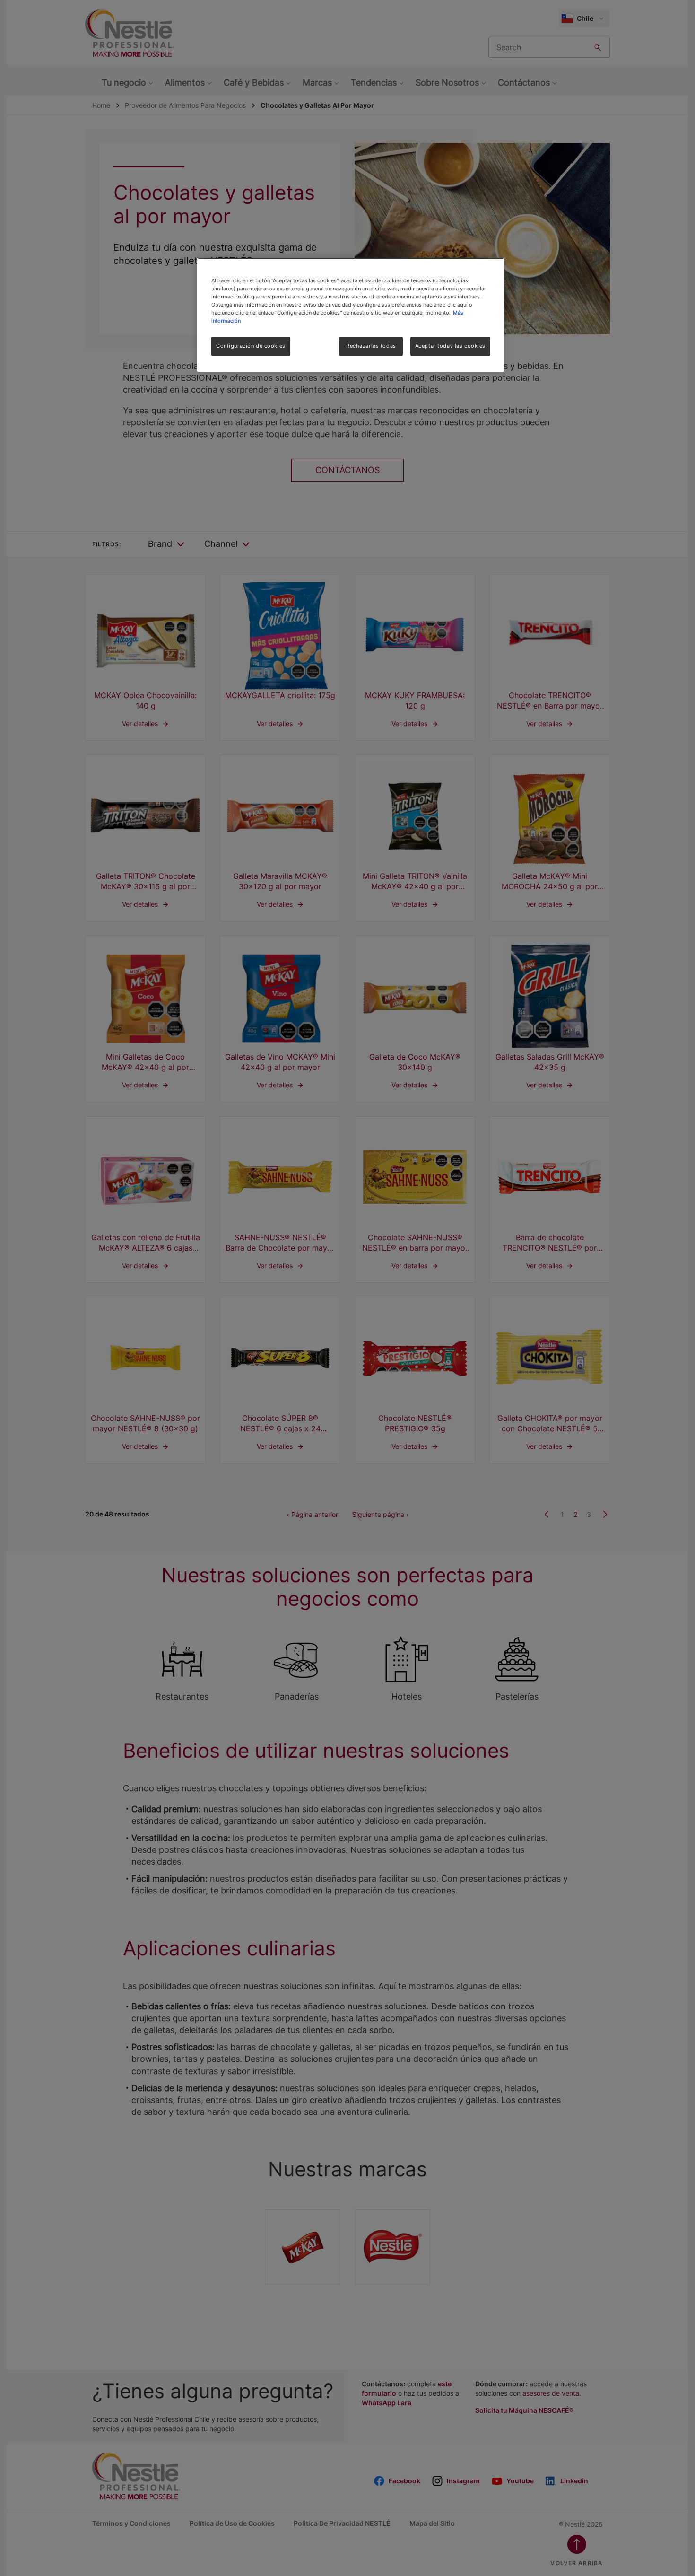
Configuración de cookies (251, 346)
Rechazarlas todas (371, 346)
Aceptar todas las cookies (450, 346)
